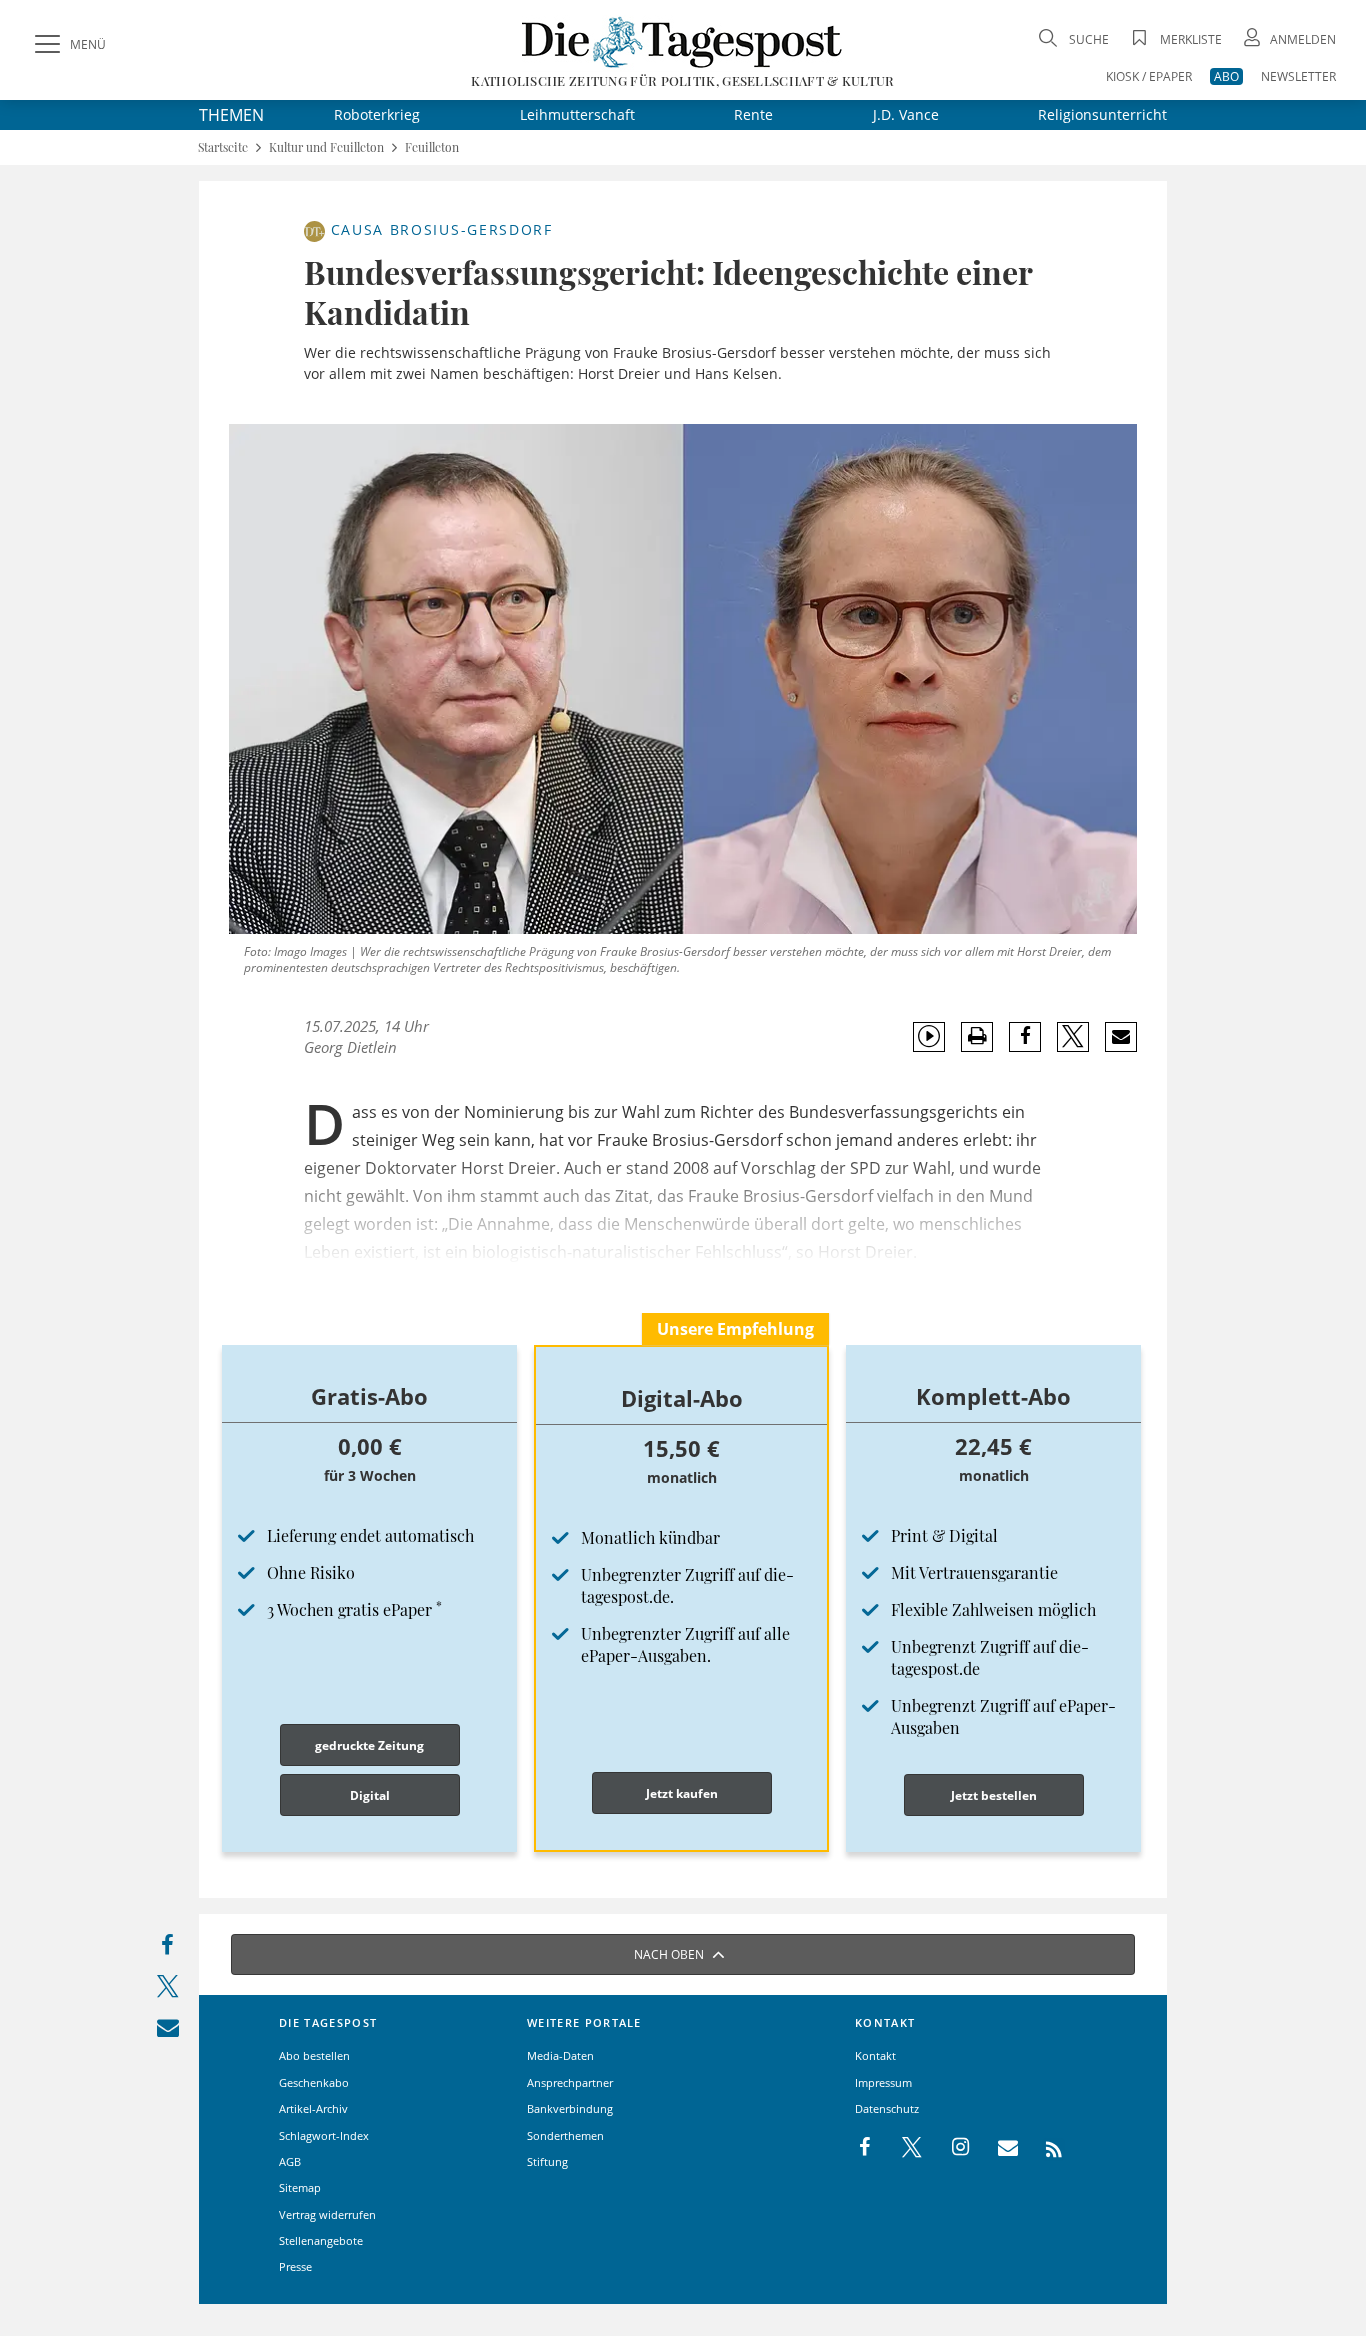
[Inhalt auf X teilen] (167, 1990)
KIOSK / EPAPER (1149, 76)
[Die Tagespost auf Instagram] (950, 2148)
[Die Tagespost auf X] (902, 2148)
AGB (290, 2161)
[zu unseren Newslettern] (998, 2148)
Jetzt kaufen (682, 1793)
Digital (370, 1795)
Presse (295, 2266)
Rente (753, 114)
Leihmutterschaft (577, 114)
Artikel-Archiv (313, 2108)
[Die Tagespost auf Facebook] (866, 2148)
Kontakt (875, 2055)
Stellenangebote (321, 2240)
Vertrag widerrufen (327, 2214)
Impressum (883, 2082)
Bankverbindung (570, 2108)
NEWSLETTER (1298, 76)
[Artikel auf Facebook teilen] (1025, 1037)
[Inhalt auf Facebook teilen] (167, 1949)
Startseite (223, 147)
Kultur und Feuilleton (326, 147)
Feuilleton (432, 147)
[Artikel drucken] (977, 1036)
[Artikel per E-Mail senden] (1120, 1037)
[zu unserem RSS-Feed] (1043, 2148)
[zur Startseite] (682, 41)
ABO (1226, 76)
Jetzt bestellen (994, 1795)
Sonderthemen (565, 2135)
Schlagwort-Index (324, 2135)
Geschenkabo (314, 2082)
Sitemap (300, 2187)
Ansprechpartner (570, 2082)
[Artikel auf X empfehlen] (1073, 1037)
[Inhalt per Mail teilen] (167, 2031)
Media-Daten (560, 2055)
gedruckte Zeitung (369, 1745)
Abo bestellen (314, 2055)
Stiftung (547, 2161)
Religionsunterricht (1102, 114)
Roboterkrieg (377, 114)
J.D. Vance (906, 114)
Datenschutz (887, 2108)
